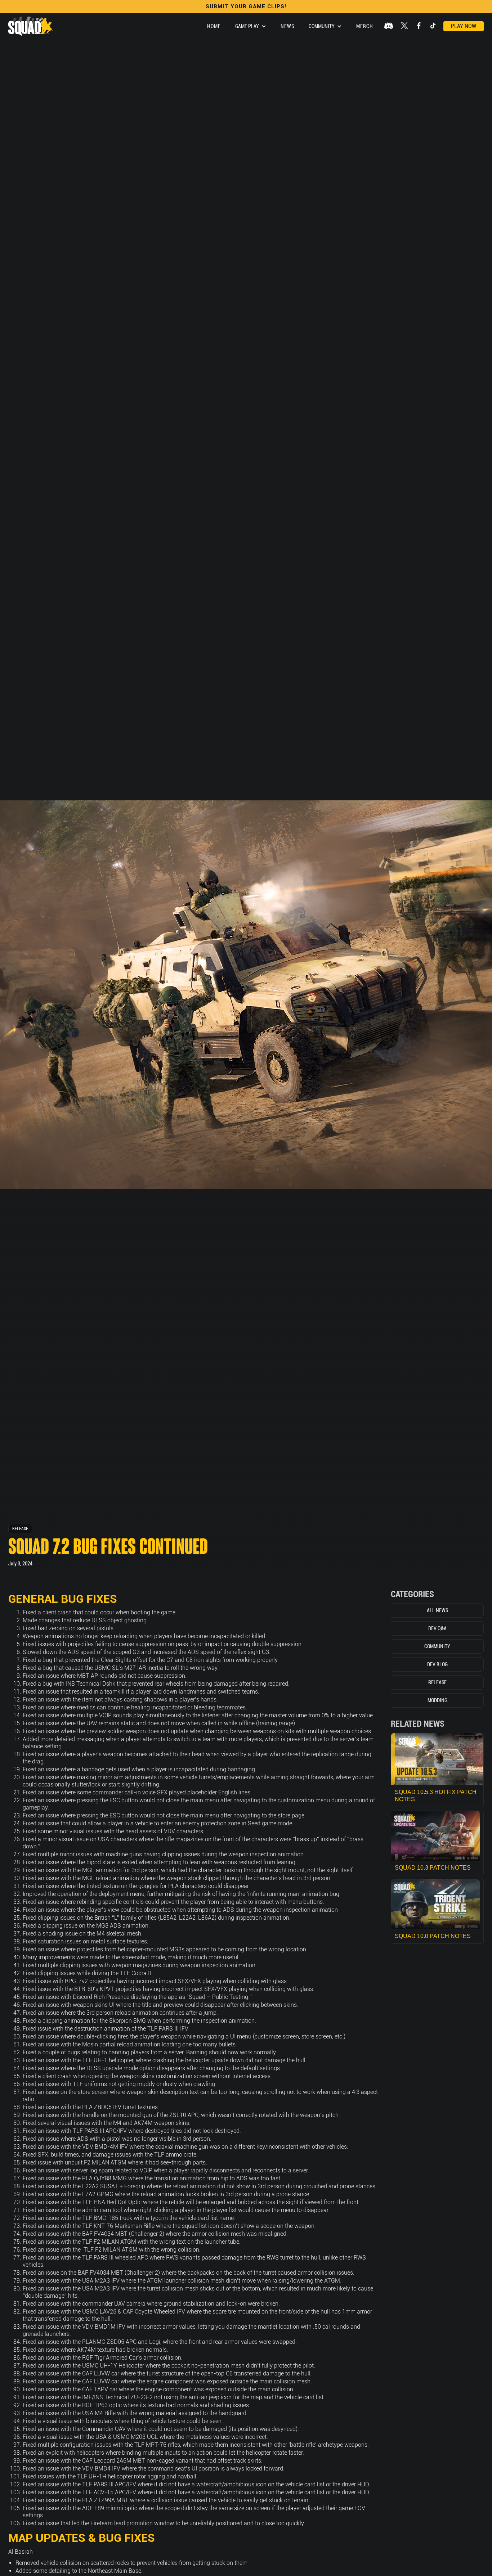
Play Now (464, 26)
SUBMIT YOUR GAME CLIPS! (246, 6)
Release (20, 1529)
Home (214, 26)
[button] (251, 26)
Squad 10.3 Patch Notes (433, 1868)
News (287, 26)
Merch (365, 26)
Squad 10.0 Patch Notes (433, 1936)
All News (437, 1610)
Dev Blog (437, 1664)
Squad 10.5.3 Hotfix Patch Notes (436, 1796)
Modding (437, 1700)
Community (437, 1646)
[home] (30, 26)
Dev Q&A (437, 1628)
